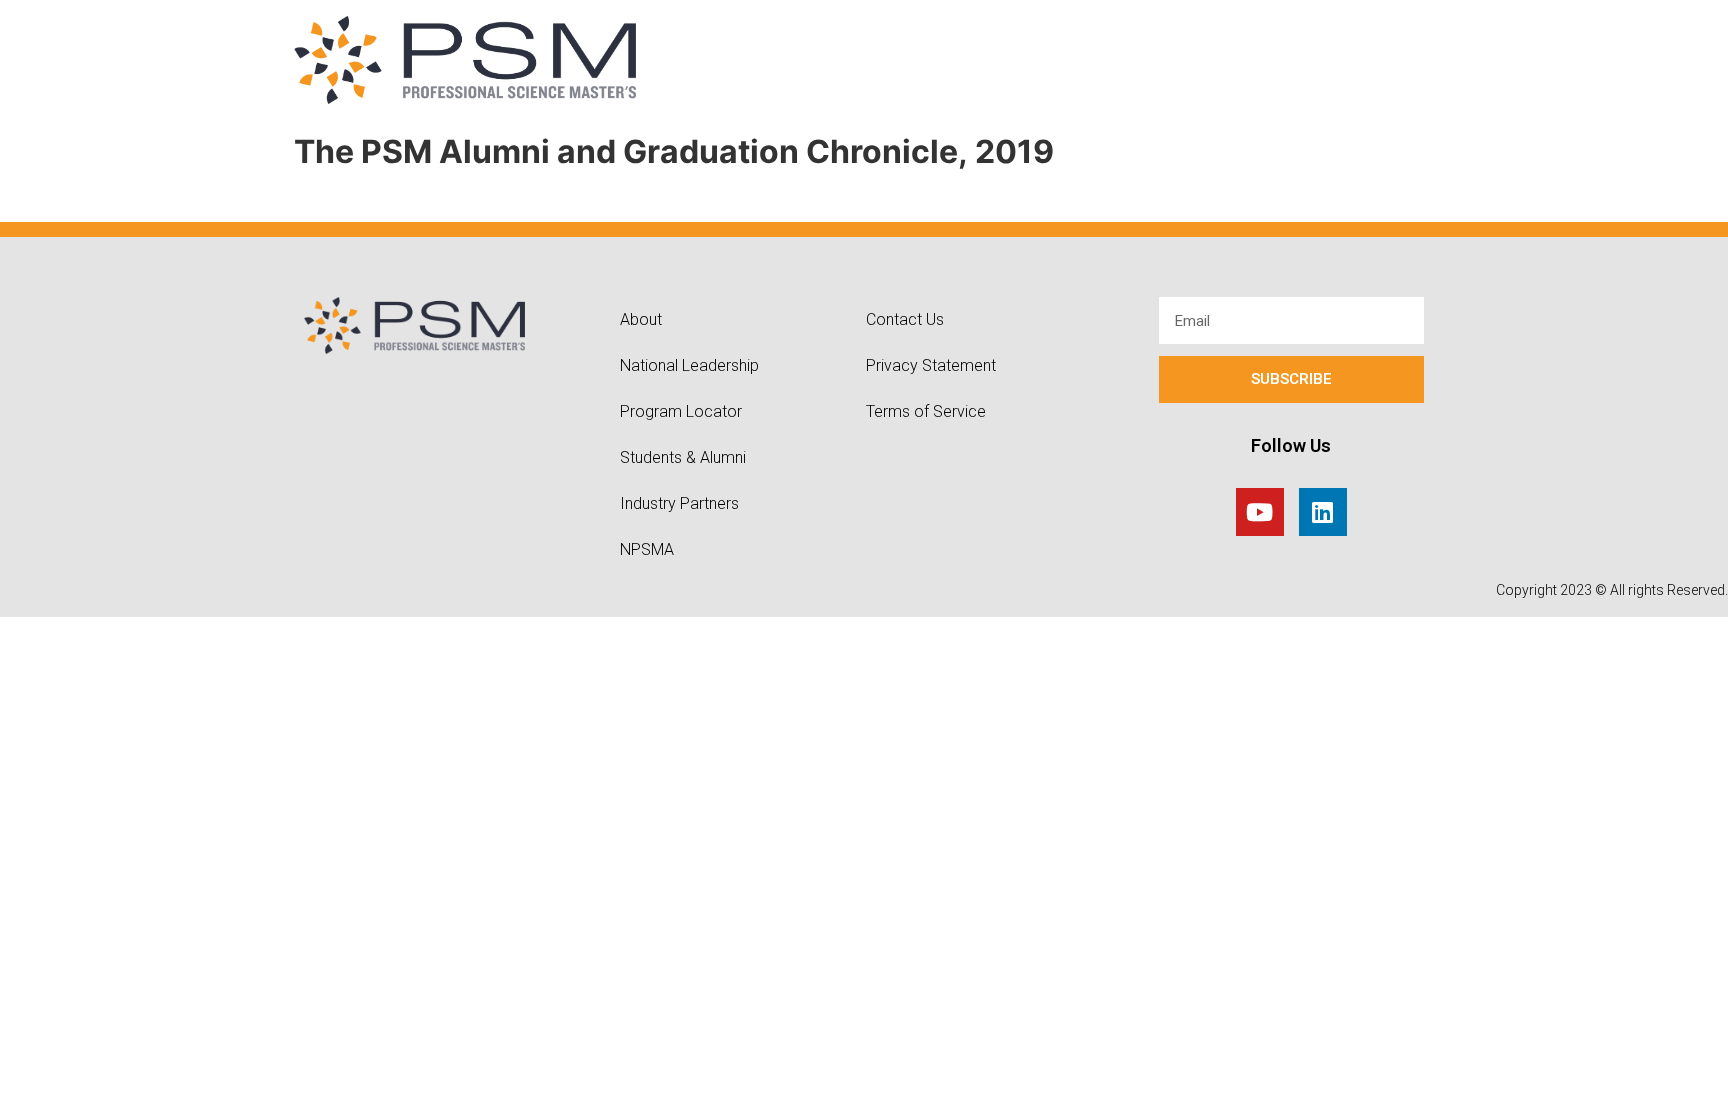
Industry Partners (679, 503)
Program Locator (681, 411)
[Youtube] (1260, 512)
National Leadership (689, 365)
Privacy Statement (931, 365)
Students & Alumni (683, 457)
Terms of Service (926, 411)
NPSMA (647, 549)
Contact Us (905, 319)
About (641, 319)
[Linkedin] (1323, 512)
